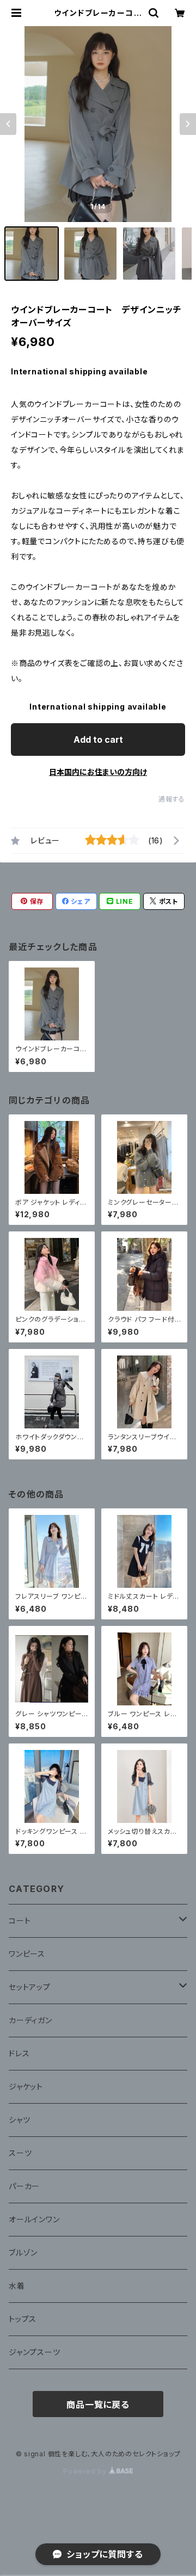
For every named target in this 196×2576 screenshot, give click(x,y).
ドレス (19, 2053)
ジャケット (26, 2087)
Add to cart (98, 739)
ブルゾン (23, 2253)
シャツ (19, 2120)
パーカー (24, 2186)
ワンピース (27, 1954)
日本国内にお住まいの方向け (98, 772)
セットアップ (30, 1987)
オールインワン (34, 2219)
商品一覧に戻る (98, 2405)
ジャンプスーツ (35, 2352)
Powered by (86, 2471)
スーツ (20, 2153)
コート (20, 1921)
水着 (17, 2286)
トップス (23, 2319)
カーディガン (30, 2020)
